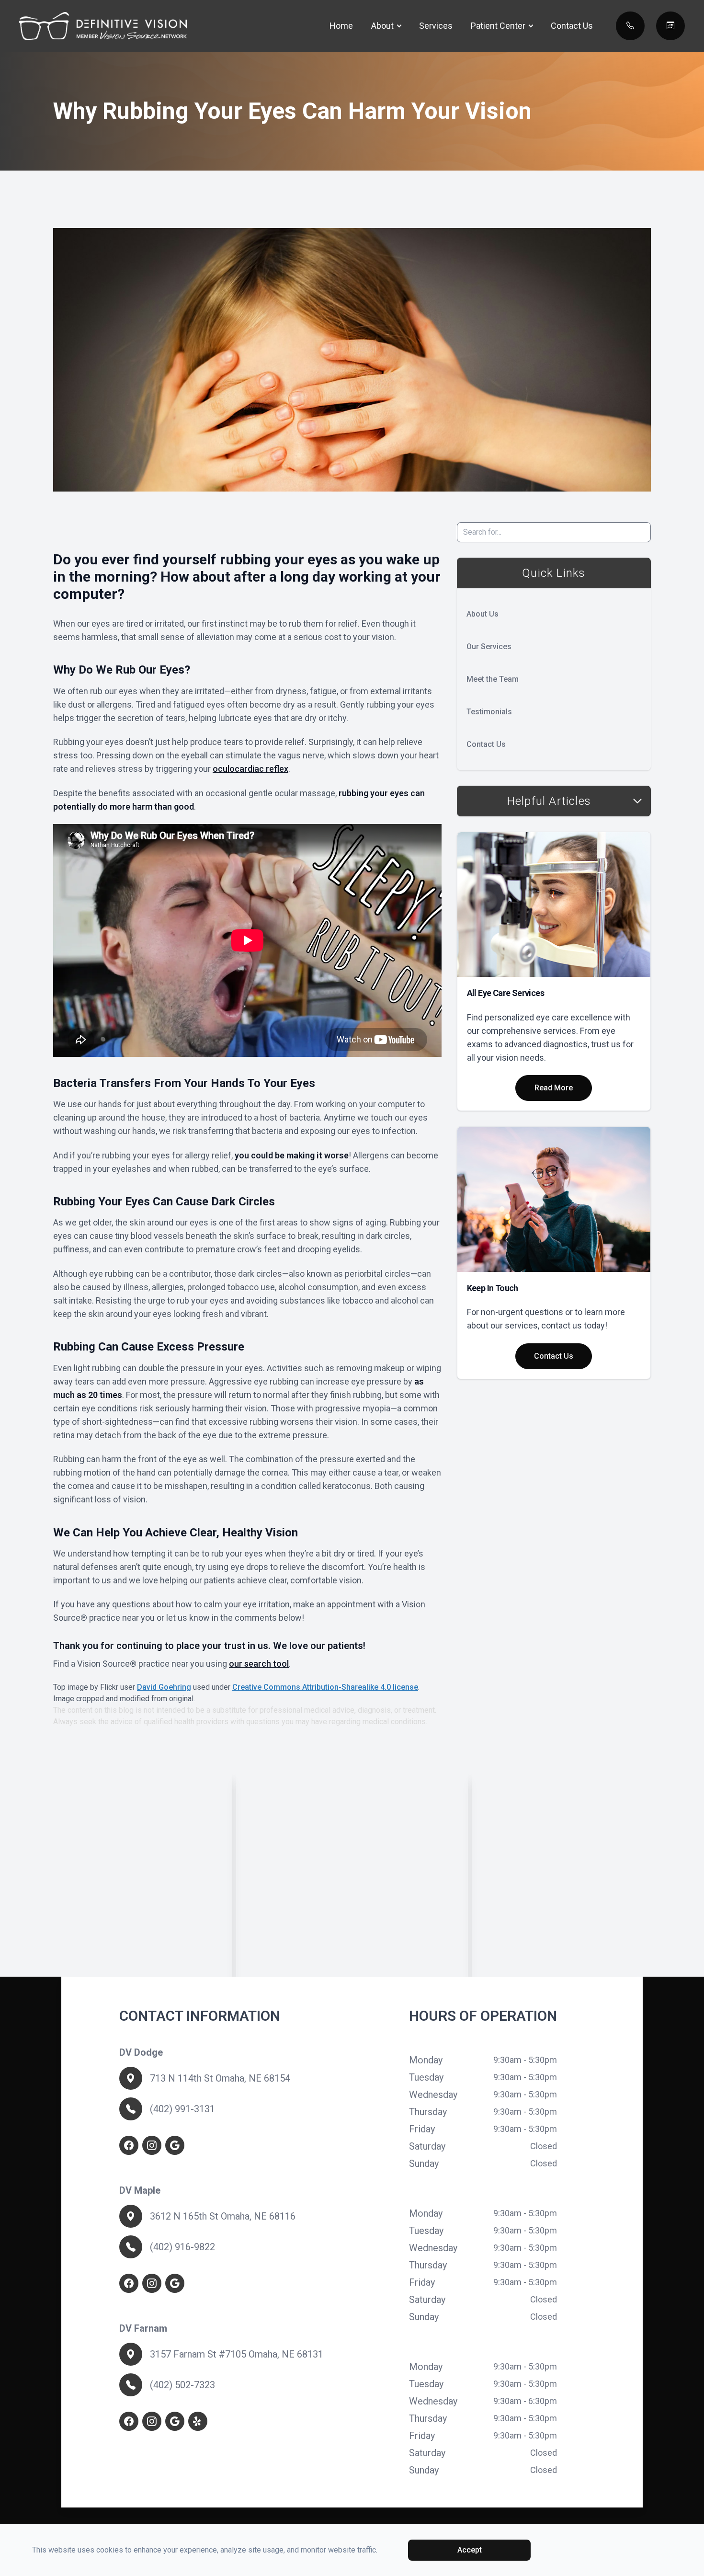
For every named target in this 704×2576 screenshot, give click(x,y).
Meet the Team (493, 679)
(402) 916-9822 (182, 2247)
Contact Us (572, 26)
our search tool (259, 1664)
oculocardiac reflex (250, 769)
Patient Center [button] (498, 26)
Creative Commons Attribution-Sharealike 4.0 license (325, 1687)
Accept (470, 2550)
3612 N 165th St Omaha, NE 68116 (223, 2216)
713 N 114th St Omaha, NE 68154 (220, 2078)
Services (436, 26)
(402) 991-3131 (182, 2109)
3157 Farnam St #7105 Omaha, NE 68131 (237, 2354)
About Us (483, 614)
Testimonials (489, 712)
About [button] (382, 26)
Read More (554, 1088)
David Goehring (164, 1687)
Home (341, 26)
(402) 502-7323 (182, 2385)
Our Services (489, 647)
